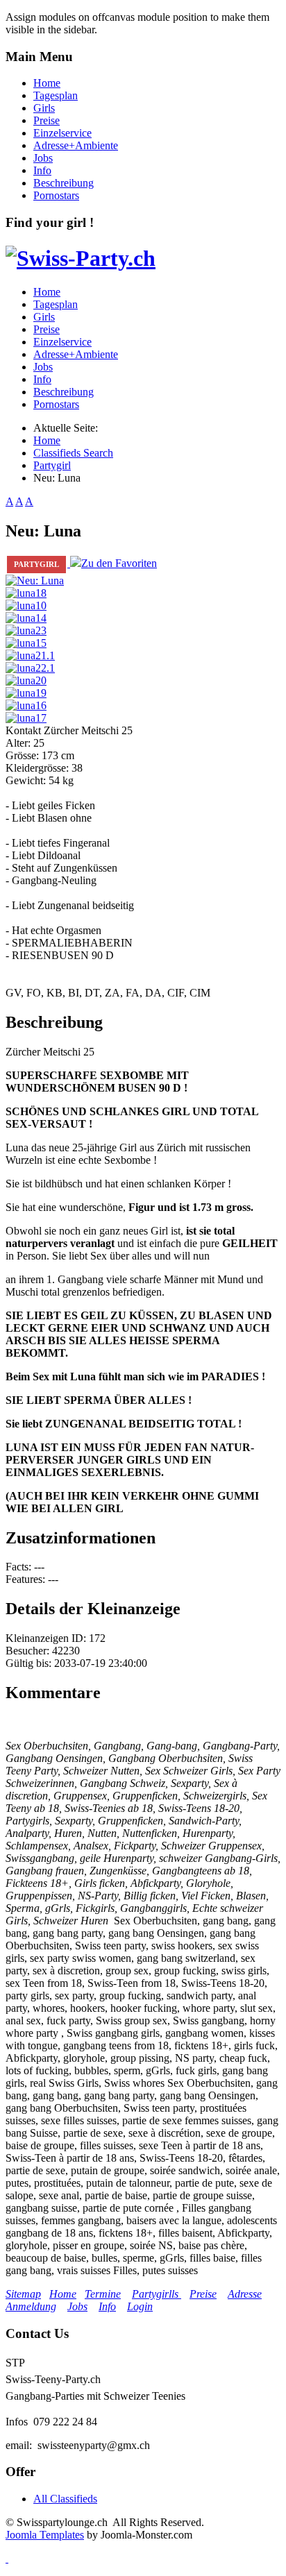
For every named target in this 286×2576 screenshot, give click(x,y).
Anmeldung (31, 2306)
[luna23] (26, 630)
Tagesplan (56, 95)
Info (42, 170)
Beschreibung (64, 183)
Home (47, 83)
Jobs (43, 158)
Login (140, 2306)
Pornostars (56, 195)
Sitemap (23, 2294)
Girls (44, 108)
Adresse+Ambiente (76, 145)
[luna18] (26, 593)
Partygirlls (157, 2294)
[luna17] (26, 718)
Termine (103, 2294)
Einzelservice (62, 133)
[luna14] (26, 618)
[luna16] (26, 705)
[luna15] (26, 643)
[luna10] (26, 605)
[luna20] (26, 680)
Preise (47, 120)
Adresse (245, 2294)
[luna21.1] (30, 655)
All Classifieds (65, 2499)
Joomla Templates (45, 2535)
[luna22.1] (30, 668)
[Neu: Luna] (35, 581)
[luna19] (26, 693)
